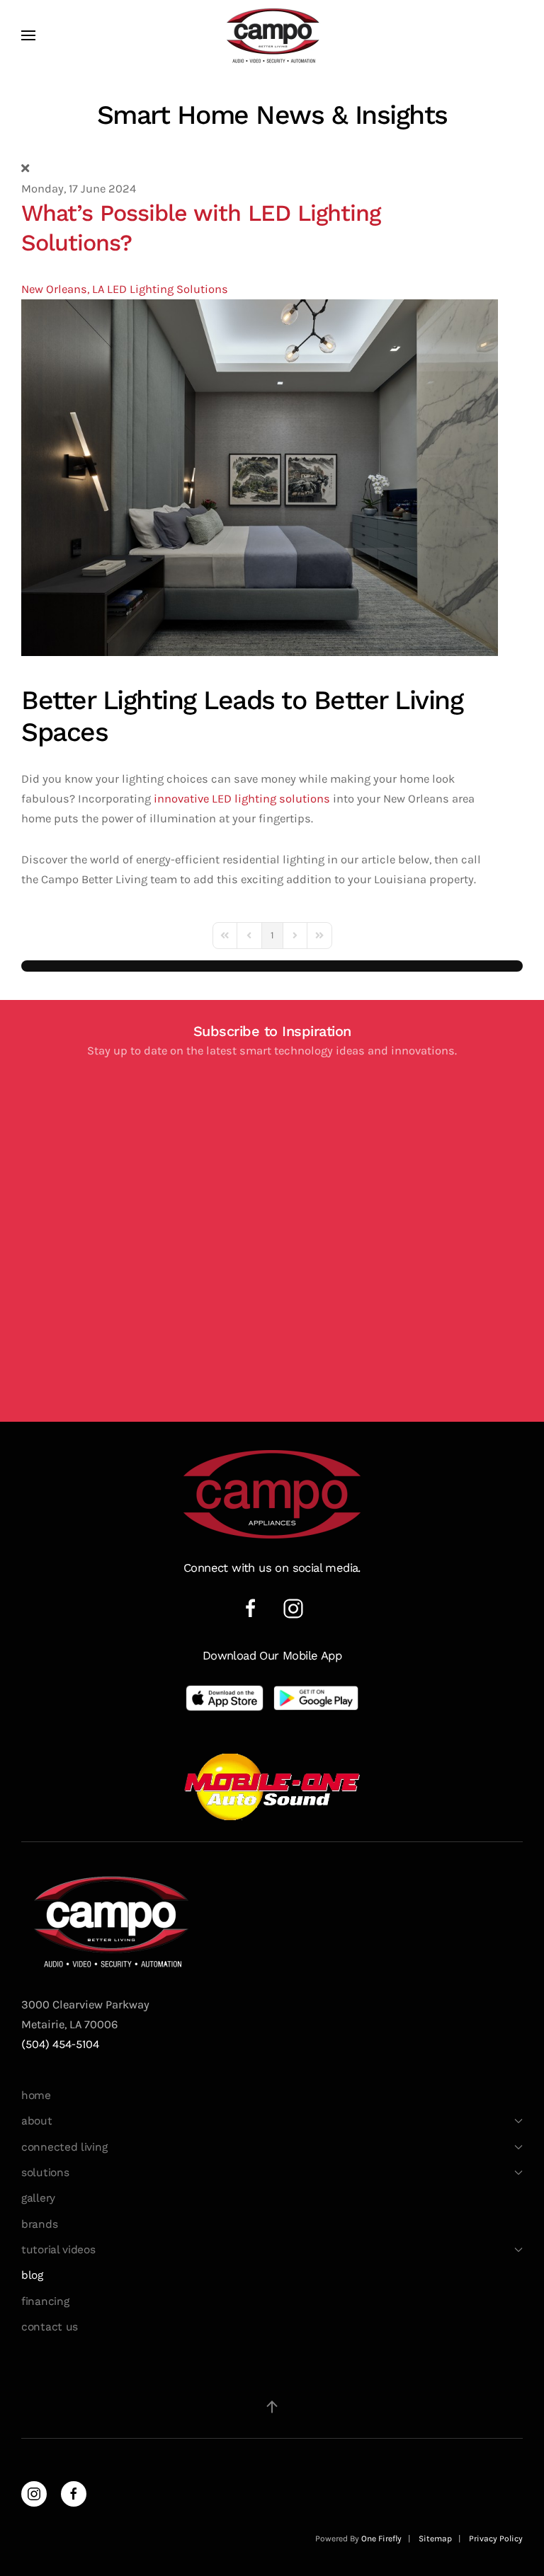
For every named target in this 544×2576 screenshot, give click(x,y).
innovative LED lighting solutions (240, 799)
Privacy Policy (496, 2538)
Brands (39, 2224)
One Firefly (381, 2538)
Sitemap (435, 2538)
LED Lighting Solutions (168, 289)
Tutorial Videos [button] (58, 2250)
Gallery (38, 2198)
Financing (45, 2301)
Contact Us (50, 2327)
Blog (32, 2275)
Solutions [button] (45, 2173)
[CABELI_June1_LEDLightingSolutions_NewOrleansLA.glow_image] (260, 477)
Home (36, 2095)
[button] (28, 35)
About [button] (37, 2121)
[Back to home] (272, 35)
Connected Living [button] (64, 2147)
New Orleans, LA (63, 289)
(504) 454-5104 (60, 2044)
